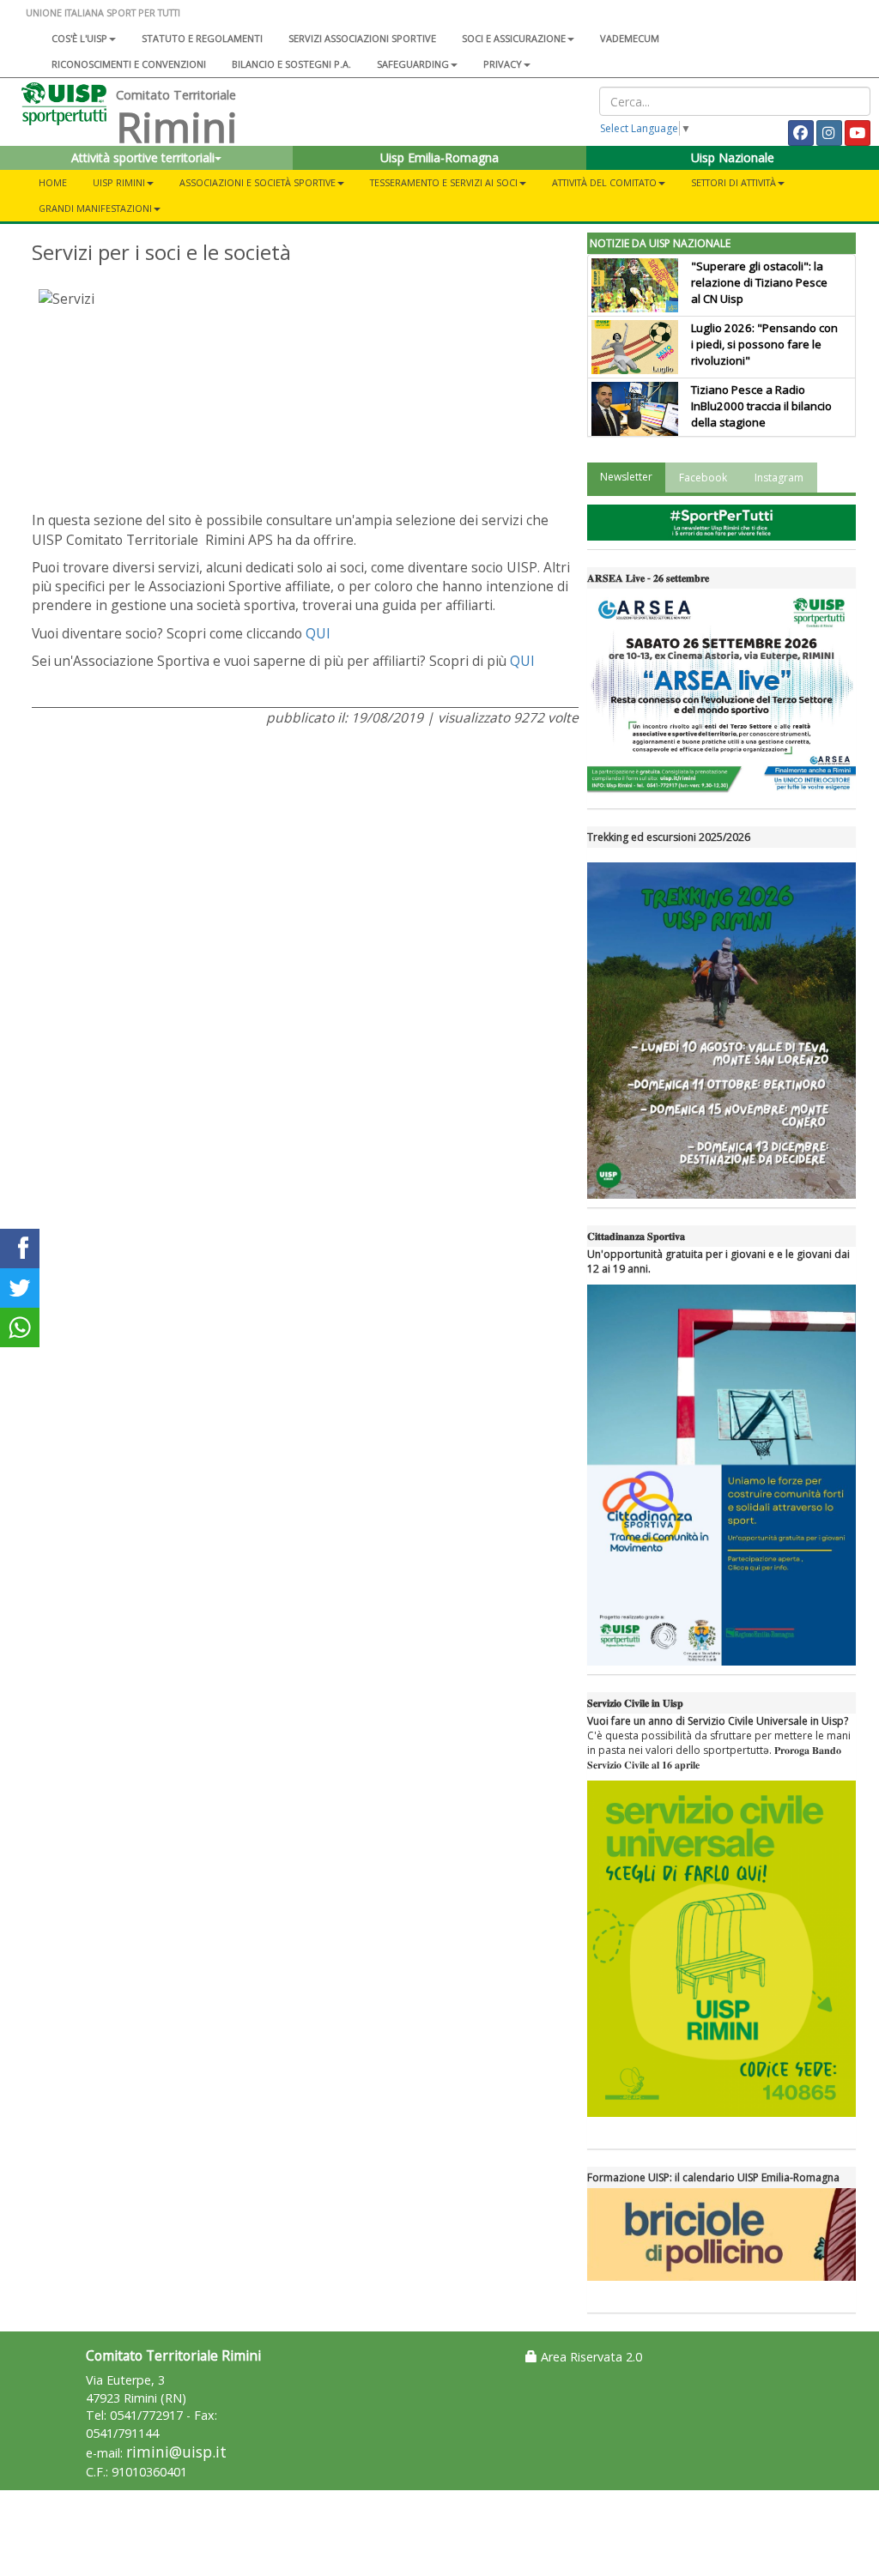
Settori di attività (734, 182)
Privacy (503, 64)
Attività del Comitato (604, 182)
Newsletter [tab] (626, 477)
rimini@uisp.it (176, 2452)
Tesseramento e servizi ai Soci (444, 182)
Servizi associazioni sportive (362, 38)
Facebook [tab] (703, 478)
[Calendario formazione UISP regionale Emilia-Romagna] (721, 2234)
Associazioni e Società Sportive (258, 182)
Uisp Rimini (119, 182)
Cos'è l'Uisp (79, 38)
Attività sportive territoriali (143, 157)
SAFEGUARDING (413, 64)
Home (53, 182)
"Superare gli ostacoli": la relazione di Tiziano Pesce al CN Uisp (759, 282)
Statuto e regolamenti (202, 38)
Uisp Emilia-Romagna (439, 157)
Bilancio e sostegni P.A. (291, 64)
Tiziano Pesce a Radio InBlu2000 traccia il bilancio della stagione (761, 406)
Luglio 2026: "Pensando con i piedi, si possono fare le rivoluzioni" (764, 344)
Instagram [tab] (779, 478)
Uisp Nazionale (733, 157)
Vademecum (630, 38)
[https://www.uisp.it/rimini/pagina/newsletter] (721, 523)
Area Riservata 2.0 (590, 2357)
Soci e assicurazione (514, 38)
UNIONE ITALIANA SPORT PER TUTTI (103, 12)
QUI (318, 633)
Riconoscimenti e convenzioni (129, 64)
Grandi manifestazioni (95, 208)
